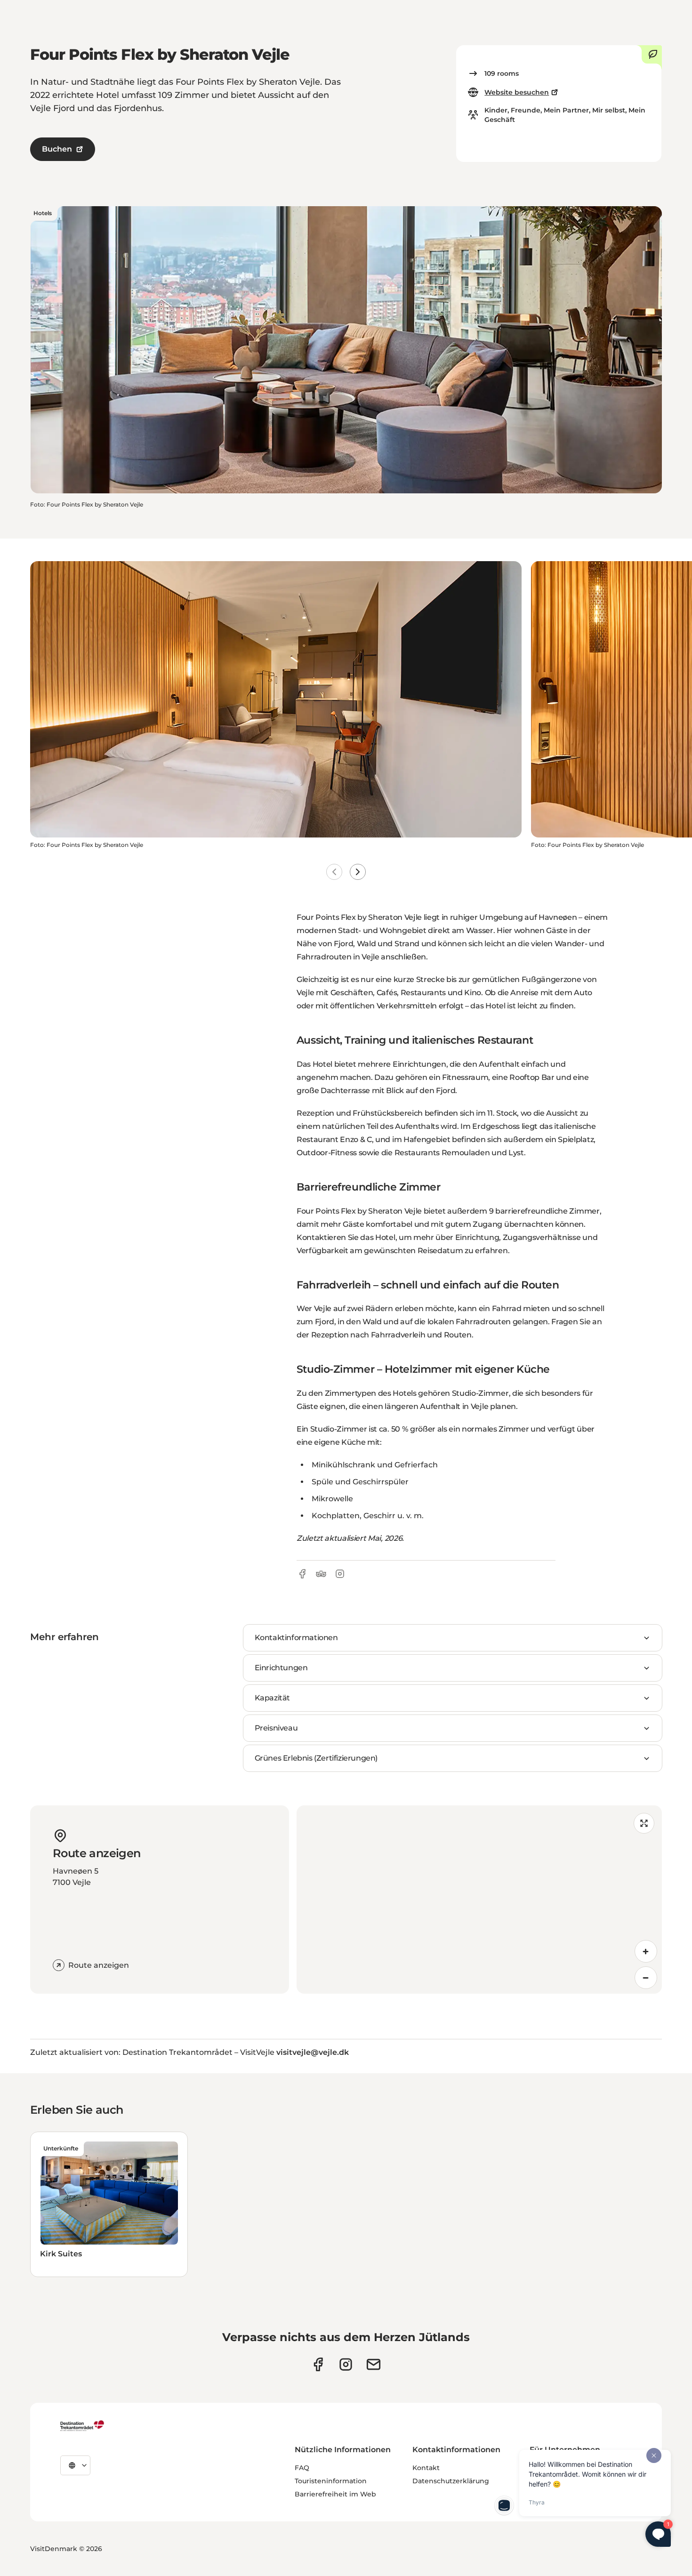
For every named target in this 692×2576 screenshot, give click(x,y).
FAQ (302, 2468)
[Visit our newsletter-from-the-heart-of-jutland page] (374, 2364)
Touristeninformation (331, 2481)
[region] (479, 1900)
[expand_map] (644, 1823)
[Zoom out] (646, 1978)
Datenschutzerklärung (451, 2481)
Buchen (57, 149)
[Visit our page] (346, 2364)
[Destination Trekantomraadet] (82, 2425)
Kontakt (426, 2468)
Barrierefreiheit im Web (335, 2494)
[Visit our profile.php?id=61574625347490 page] (318, 2364)
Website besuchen (517, 92)
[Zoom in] (646, 1951)
